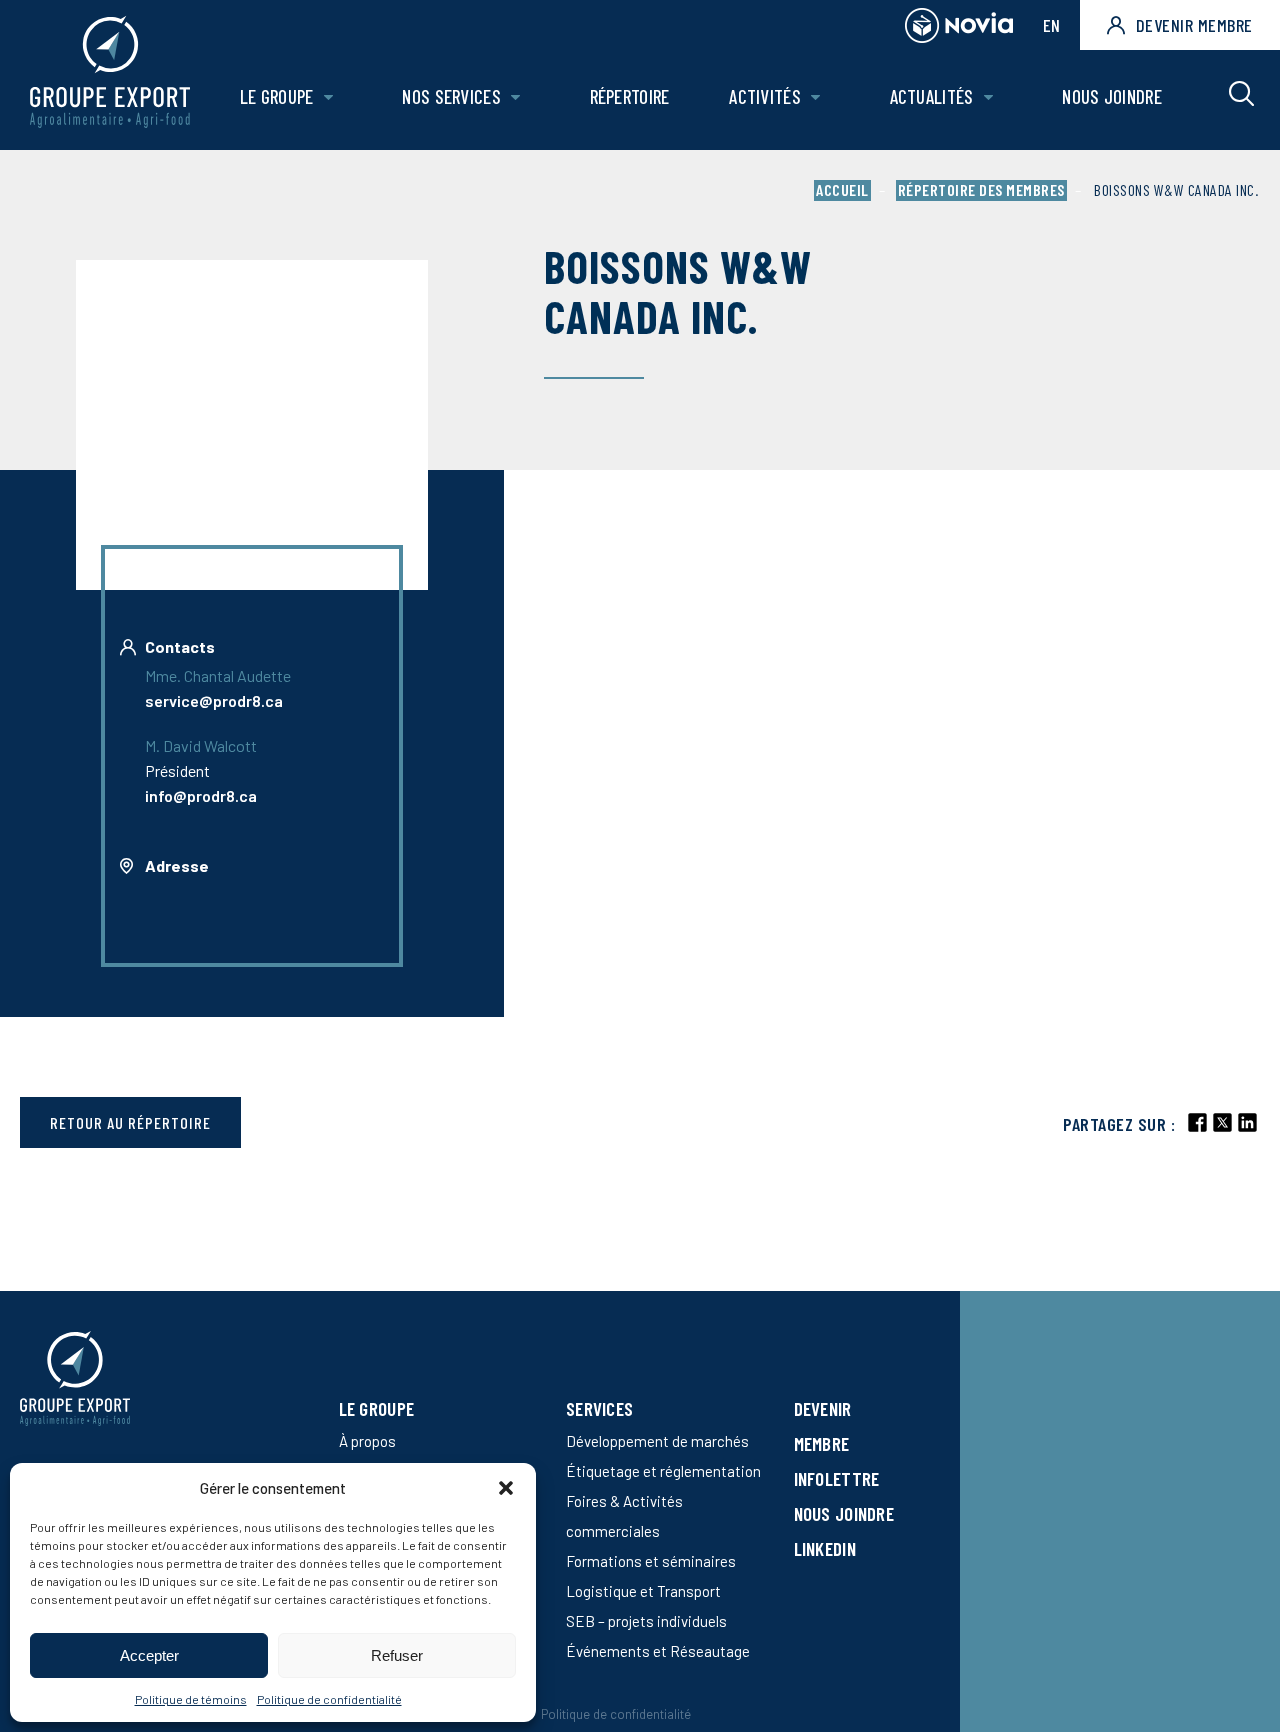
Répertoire (630, 96)
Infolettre (837, 1478)
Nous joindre (1112, 96)
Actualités (932, 96)
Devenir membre (1194, 25)
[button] (506, 1488)
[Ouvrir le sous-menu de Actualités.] (988, 97)
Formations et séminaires (651, 1561)
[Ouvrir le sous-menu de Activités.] (815, 97)
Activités (765, 96)
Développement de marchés (657, 1441)
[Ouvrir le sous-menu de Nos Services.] (515, 97)
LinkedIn (825, 1548)
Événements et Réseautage (658, 1651)
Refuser (397, 1655)
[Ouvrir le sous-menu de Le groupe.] (328, 97)
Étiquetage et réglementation (663, 1471)
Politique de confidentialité (329, 1699)
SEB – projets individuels (646, 1621)
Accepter (149, 1655)
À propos (367, 1441)
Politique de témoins (191, 1699)
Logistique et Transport (643, 1591)
